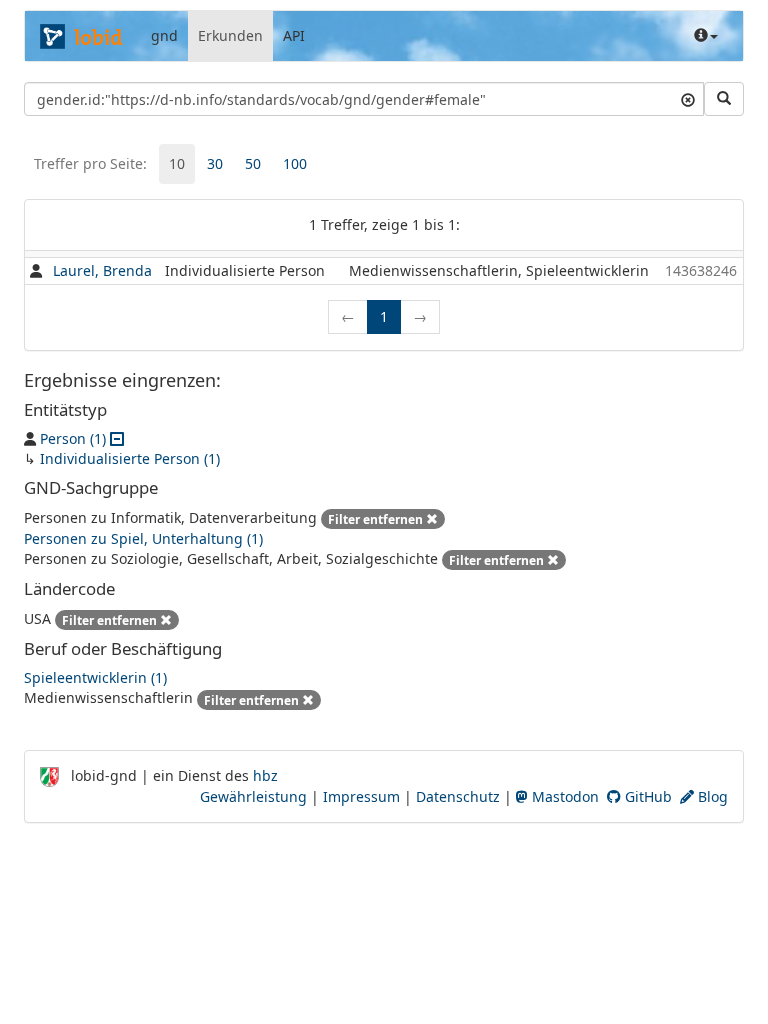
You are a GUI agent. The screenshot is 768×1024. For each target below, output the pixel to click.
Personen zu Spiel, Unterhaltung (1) (143, 538)
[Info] (706, 36)
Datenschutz (458, 796)
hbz (265, 775)
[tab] (177, 164)
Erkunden (230, 35)
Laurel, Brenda (102, 270)
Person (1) (73, 438)
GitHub (646, 796)
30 (215, 163)
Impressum (361, 796)
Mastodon (563, 796)
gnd (164, 35)
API (294, 35)
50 (253, 163)
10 (177, 163)
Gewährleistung (253, 796)
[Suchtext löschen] (688, 99)
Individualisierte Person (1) (130, 458)
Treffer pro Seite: (90, 163)
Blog (711, 796)
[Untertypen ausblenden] (117, 438)
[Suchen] (724, 99)
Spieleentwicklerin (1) (95, 677)
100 (295, 163)
